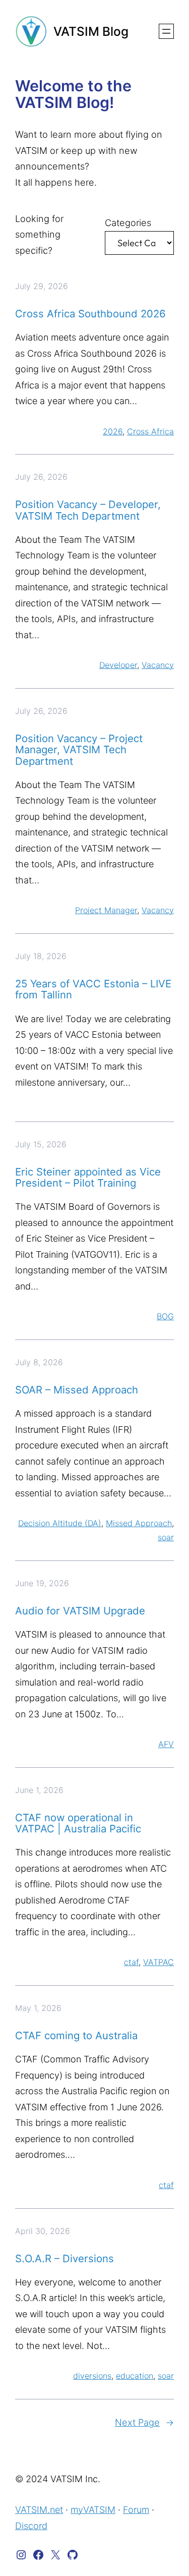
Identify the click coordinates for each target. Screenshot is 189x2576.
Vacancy (158, 665)
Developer (118, 665)
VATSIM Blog (91, 31)
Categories (128, 222)
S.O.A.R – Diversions (65, 2259)
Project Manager (106, 910)
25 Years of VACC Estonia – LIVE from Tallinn (93, 990)
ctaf (131, 1962)
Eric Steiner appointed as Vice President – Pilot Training (88, 1178)
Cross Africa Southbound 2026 (90, 314)
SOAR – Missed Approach (77, 1390)
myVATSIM (93, 2510)
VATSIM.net (39, 2510)
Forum (136, 2510)
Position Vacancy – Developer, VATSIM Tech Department (88, 510)
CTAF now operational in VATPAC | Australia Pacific (78, 1824)
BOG (165, 1316)
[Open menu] (166, 31)
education (135, 2376)
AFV (166, 1744)
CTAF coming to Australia (76, 2036)
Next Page (144, 2422)
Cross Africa (150, 431)
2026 (113, 431)
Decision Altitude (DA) (60, 1523)
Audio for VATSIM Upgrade (80, 1611)
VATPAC (159, 1962)
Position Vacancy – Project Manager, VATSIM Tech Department (79, 750)
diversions (92, 2376)
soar (166, 1537)
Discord (31, 2526)
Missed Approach (139, 1523)
